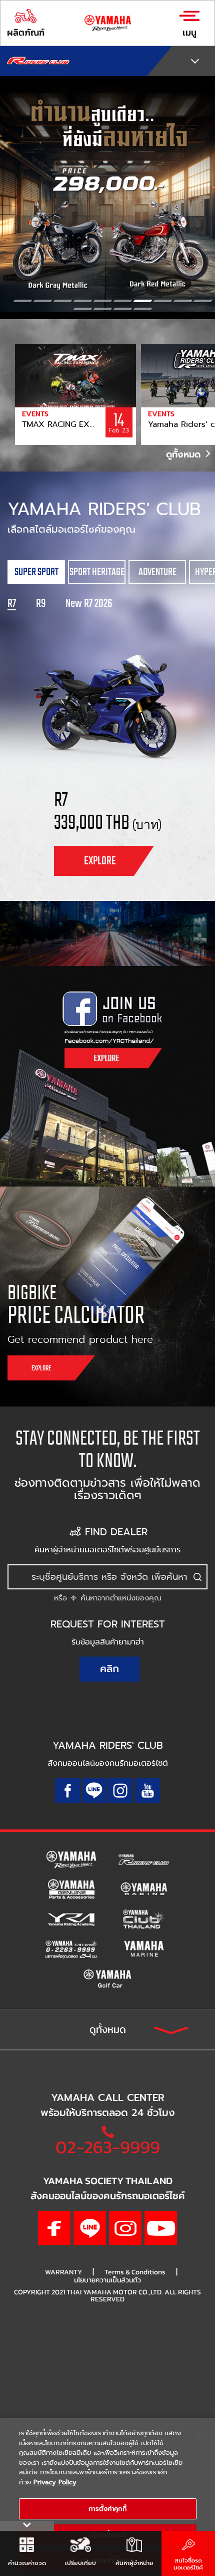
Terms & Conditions (135, 2272)
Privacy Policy (55, 2482)
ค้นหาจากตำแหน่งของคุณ (119, 1598)
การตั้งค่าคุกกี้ (107, 2509)
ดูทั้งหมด (185, 454)
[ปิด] (199, 2434)
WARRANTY (63, 2272)
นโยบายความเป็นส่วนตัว (107, 2280)
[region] (107, 2497)
